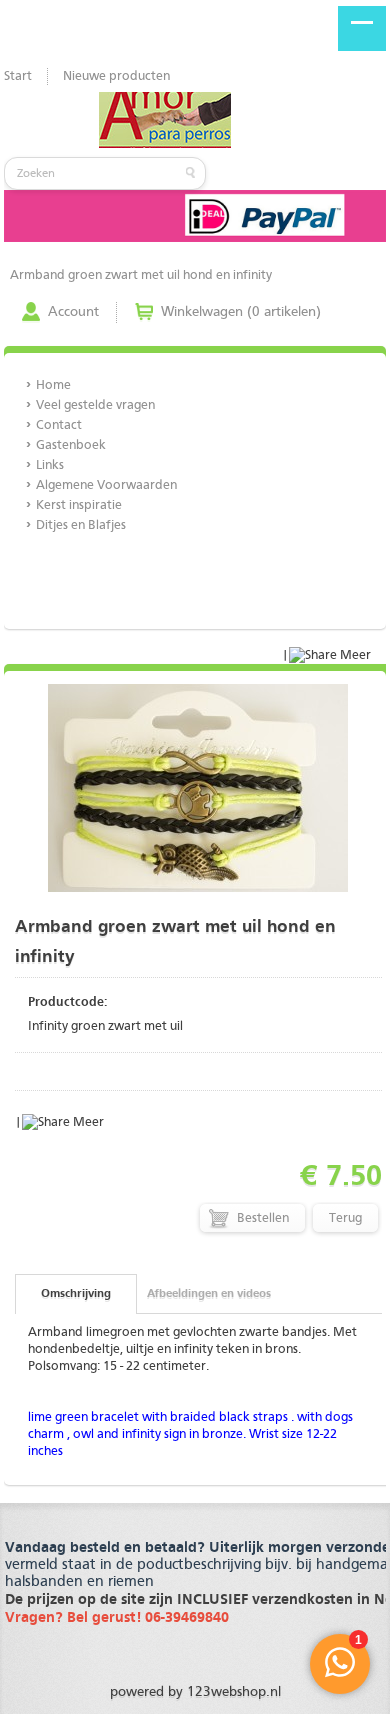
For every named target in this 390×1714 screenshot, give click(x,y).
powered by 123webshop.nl (195, 1692)
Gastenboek (71, 445)
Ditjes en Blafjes (81, 525)
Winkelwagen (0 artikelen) (241, 312)
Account (73, 312)
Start (18, 76)
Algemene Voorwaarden (106, 485)
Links (50, 465)
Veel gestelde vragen (95, 405)
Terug (345, 1218)
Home (53, 385)
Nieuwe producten (116, 76)
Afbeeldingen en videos (209, 1294)
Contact (59, 425)
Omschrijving (76, 1294)
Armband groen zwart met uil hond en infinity (141, 275)
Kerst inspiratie (79, 505)
